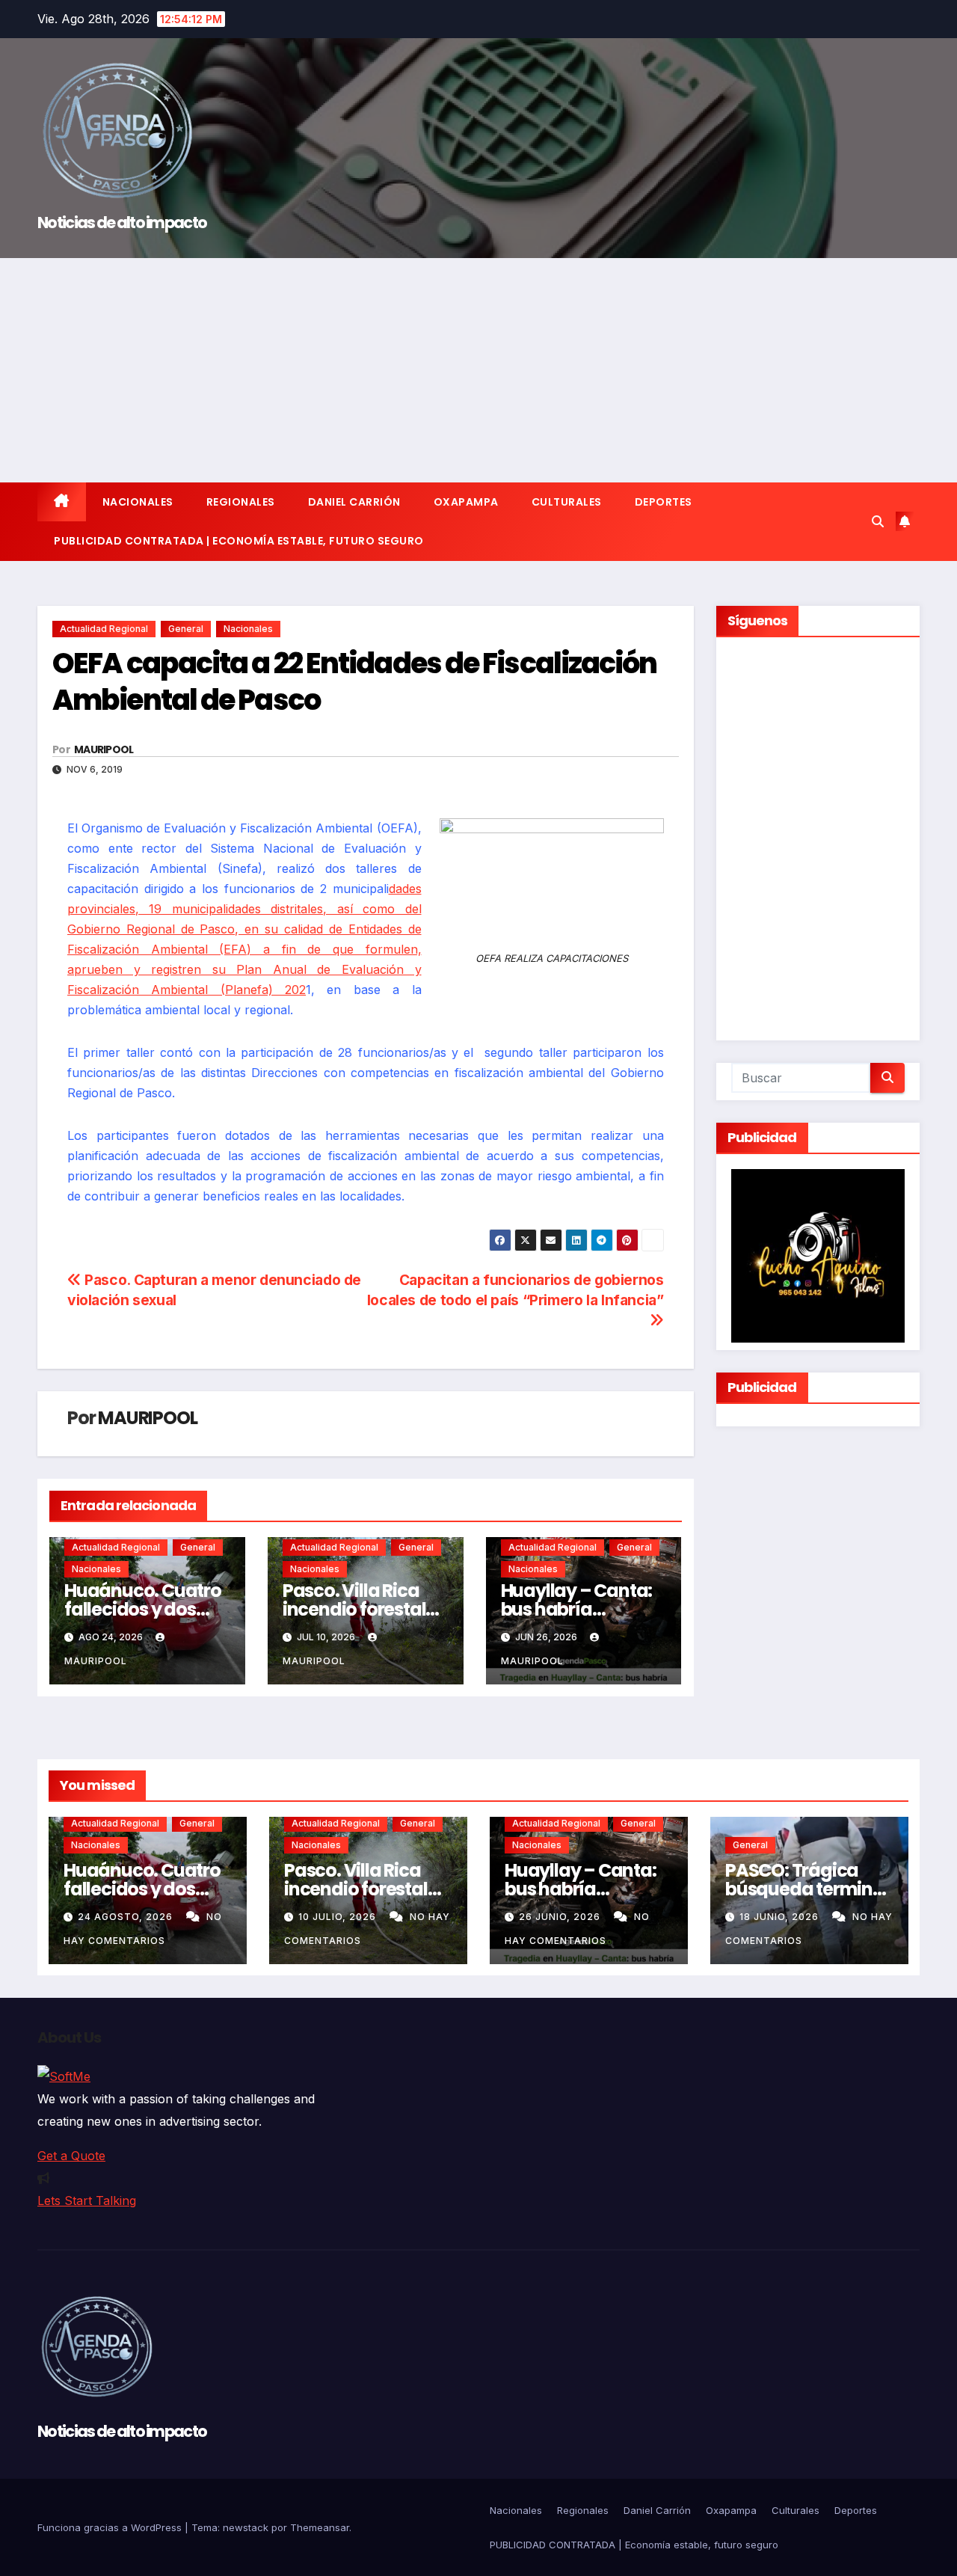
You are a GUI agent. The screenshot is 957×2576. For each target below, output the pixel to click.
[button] (878, 521)
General (186, 629)
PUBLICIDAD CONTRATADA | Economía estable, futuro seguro (239, 541)
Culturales (567, 502)
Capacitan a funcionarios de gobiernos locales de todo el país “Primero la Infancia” (516, 1290)
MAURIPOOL (104, 749)
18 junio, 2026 (781, 1917)
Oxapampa (466, 502)
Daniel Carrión (354, 502)
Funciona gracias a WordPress (111, 2527)
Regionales (241, 502)
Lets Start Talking (87, 2201)
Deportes (664, 502)
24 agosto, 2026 (127, 1917)
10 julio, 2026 (339, 1917)
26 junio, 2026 (561, 1917)
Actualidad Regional (104, 629)
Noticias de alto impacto (122, 223)
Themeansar (320, 2527)
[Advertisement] (478, 370)
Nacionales (138, 502)
